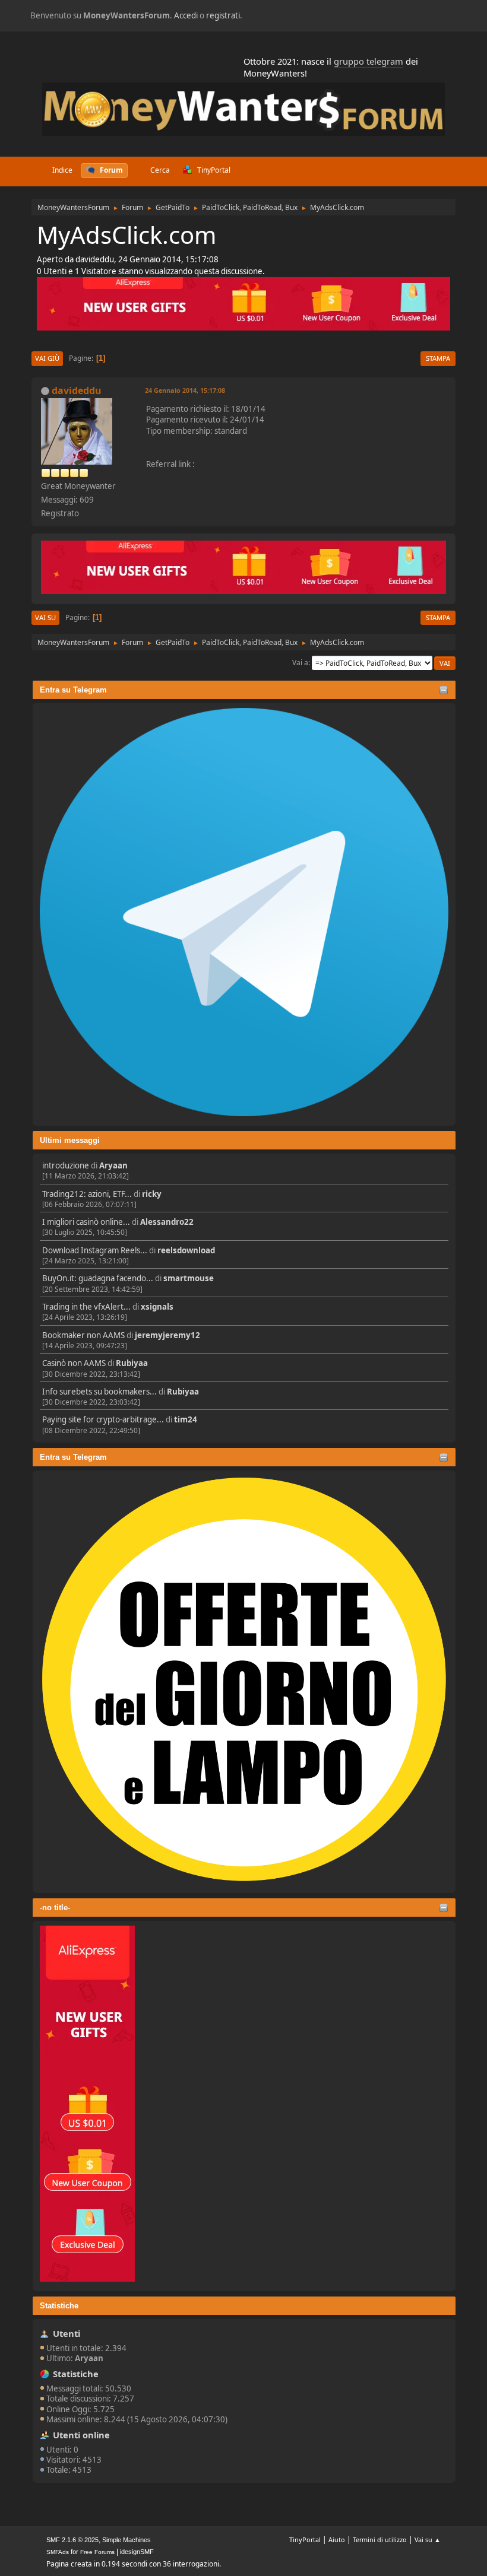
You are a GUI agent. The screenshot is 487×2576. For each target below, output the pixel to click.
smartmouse (189, 1278)
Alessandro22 (167, 1222)
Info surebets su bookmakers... (99, 1392)
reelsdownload (186, 1250)
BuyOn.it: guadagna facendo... (98, 1278)
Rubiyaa (132, 1363)
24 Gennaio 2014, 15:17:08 (185, 390)
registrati (223, 15)
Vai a (300, 663)
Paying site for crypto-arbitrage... (103, 1419)
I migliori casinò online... (86, 1222)
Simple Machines (127, 2540)
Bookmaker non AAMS (83, 1335)
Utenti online (81, 2435)
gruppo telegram (369, 61)
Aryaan (113, 1165)
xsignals (157, 1307)
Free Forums (97, 2552)
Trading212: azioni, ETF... (87, 1194)
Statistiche (59, 2306)
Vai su (45, 617)
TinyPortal (305, 2540)
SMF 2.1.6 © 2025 (72, 2540)
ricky (152, 1194)
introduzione (66, 1165)
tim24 (186, 1419)
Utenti (67, 2333)
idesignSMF (137, 2552)
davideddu (77, 390)
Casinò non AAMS (74, 1363)
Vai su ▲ (428, 2540)
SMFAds (58, 2552)
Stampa (438, 358)
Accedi (186, 15)
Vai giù (47, 358)
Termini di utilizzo (380, 2540)
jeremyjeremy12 (167, 1335)
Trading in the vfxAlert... (86, 1307)
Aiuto (337, 2540)
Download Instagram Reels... (95, 1250)
